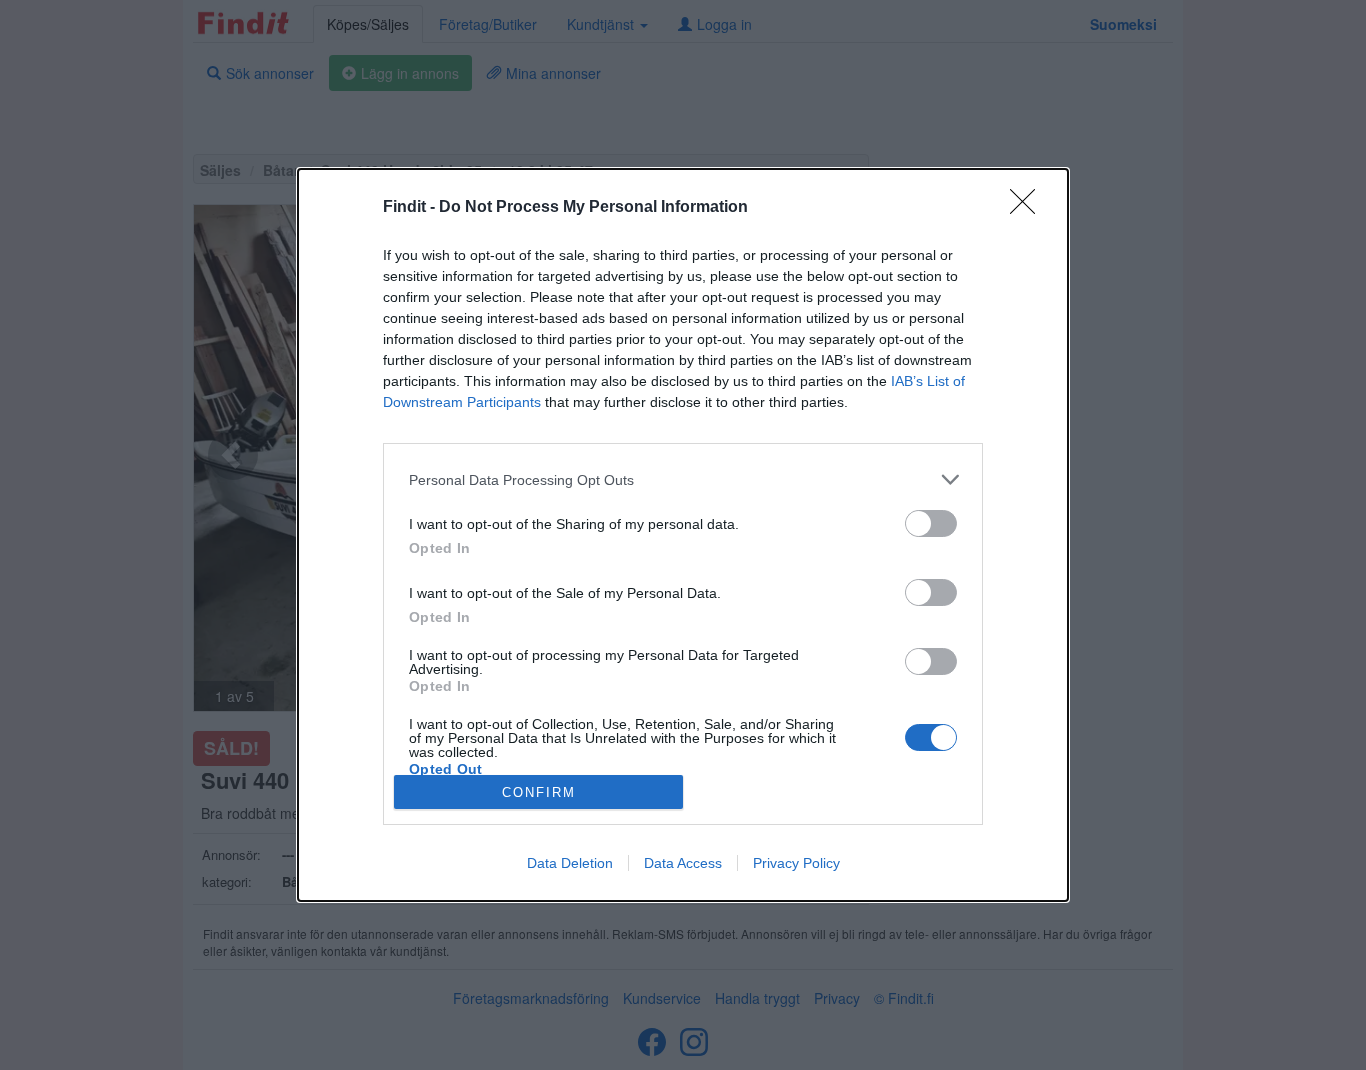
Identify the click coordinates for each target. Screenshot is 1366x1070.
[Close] (1029, 208)
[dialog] (683, 535)
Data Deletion (570, 863)
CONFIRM (539, 792)
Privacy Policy (796, 863)
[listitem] (683, 479)
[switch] (931, 523)
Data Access (683, 863)
